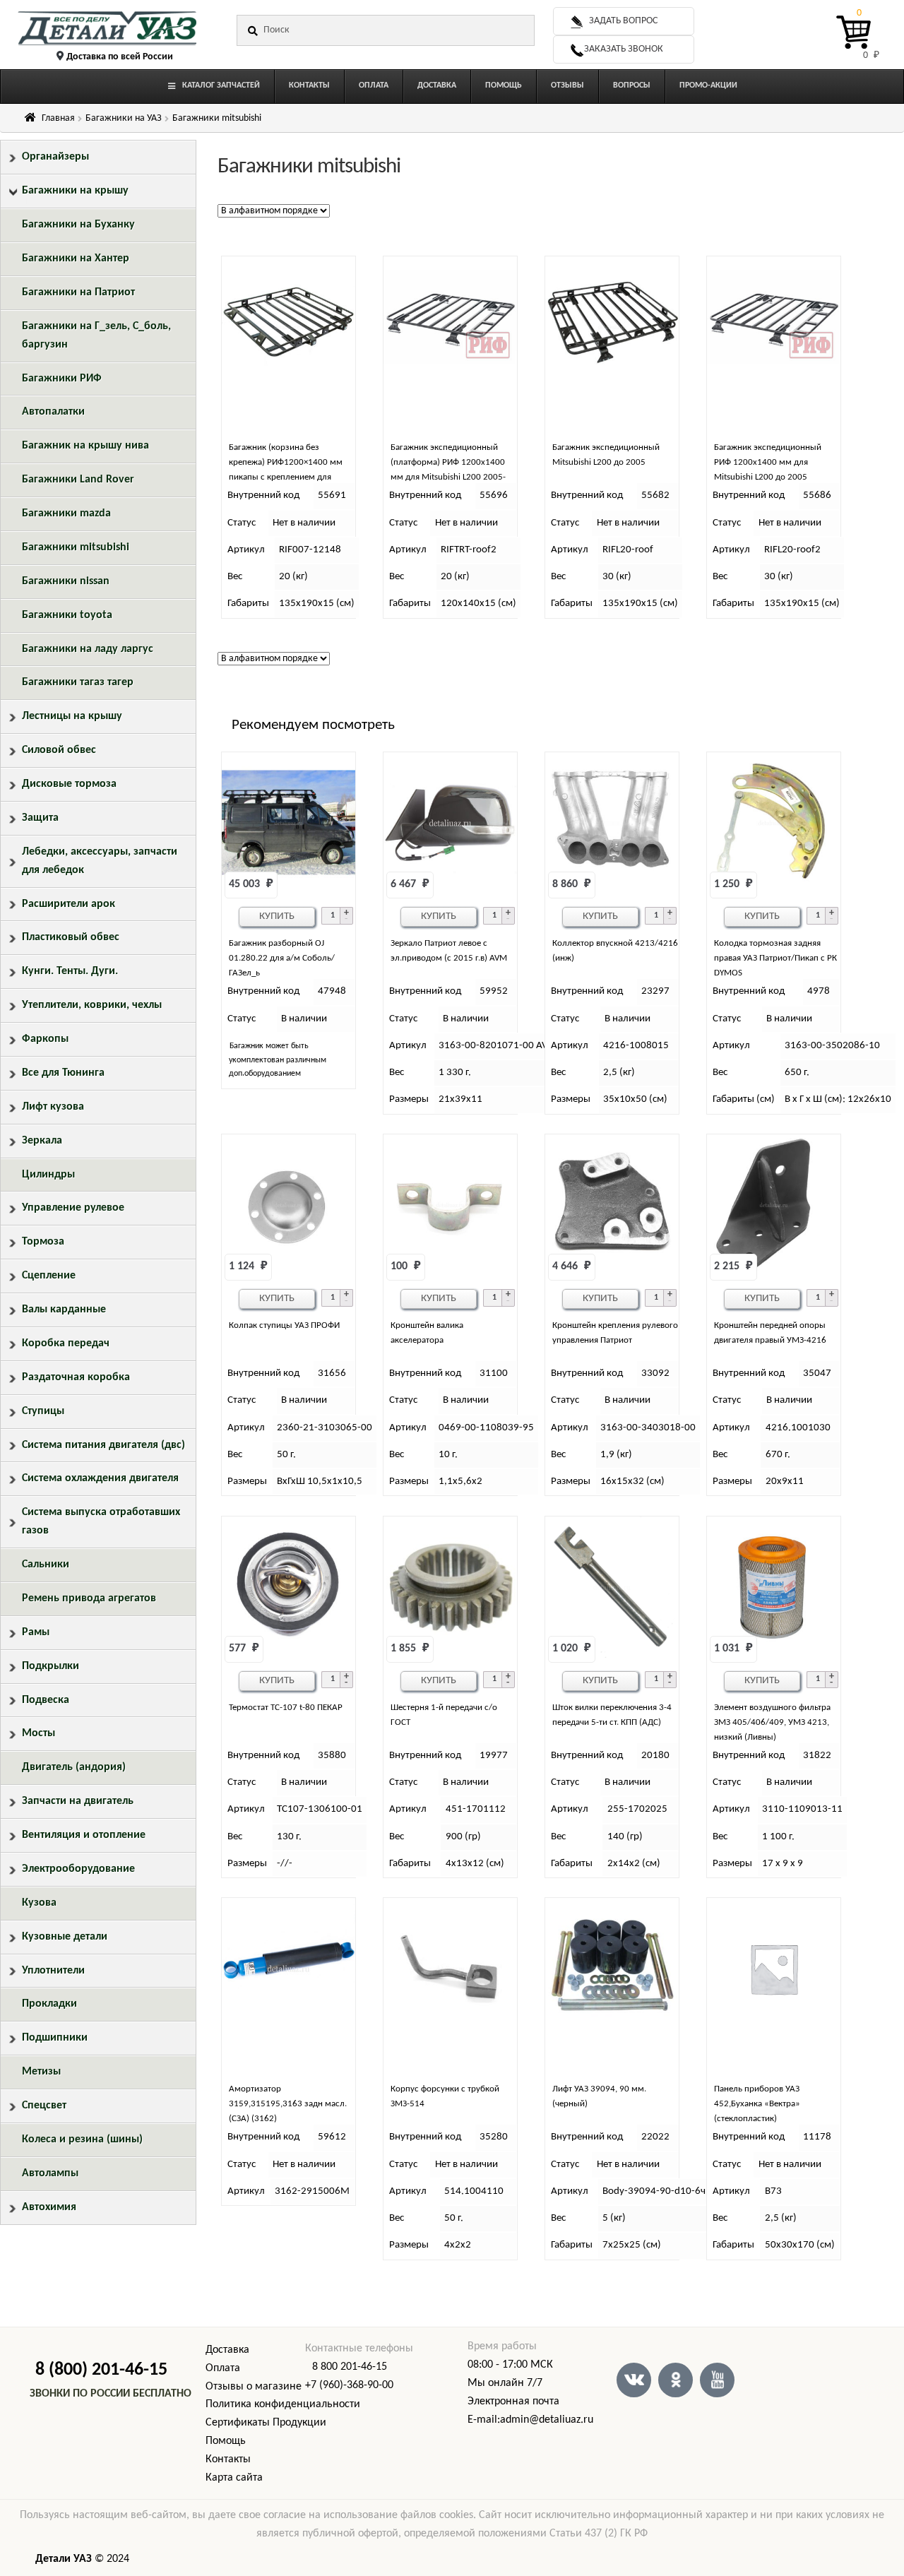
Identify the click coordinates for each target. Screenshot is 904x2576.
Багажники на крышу (75, 191)
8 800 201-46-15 (350, 2367)
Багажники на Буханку (78, 225)
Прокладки (49, 2004)
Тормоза (43, 1242)
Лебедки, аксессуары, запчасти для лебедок (100, 861)
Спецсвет (44, 2106)
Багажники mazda (66, 514)
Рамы (36, 1632)
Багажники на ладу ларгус (88, 649)
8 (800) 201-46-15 (101, 2370)
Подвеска (46, 1700)
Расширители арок (69, 904)
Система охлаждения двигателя (100, 1478)
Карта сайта (234, 2478)
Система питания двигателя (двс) (103, 1445)
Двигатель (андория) (74, 1767)
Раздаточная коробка (76, 1377)
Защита (40, 818)
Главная (58, 118)
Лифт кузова (53, 1107)
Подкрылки (50, 1666)
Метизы (41, 2072)
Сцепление (49, 1276)
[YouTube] (717, 2380)
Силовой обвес (59, 750)
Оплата (223, 2368)
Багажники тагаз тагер (78, 682)
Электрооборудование (78, 1869)
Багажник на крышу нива (85, 446)
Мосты (38, 1733)
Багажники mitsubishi (76, 547)
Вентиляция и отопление (84, 1835)
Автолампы (50, 2173)
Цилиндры (48, 1175)
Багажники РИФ (62, 379)
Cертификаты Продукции (266, 2423)
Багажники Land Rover (78, 480)
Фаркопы (45, 1039)
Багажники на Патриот (78, 292)
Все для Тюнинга (63, 1073)
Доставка (227, 2350)
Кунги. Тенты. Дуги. (70, 971)
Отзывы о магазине (254, 2387)
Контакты (228, 2459)
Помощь (226, 2441)
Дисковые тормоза (69, 784)
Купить (277, 916)
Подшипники (55, 2038)
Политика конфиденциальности (283, 2404)
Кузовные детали (65, 1937)
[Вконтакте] (634, 2380)
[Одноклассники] (676, 2380)
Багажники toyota (67, 615)
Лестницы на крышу (72, 716)
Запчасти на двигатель (78, 1801)
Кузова (39, 1903)
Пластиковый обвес (71, 937)
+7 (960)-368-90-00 (349, 2385)
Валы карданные (64, 1310)
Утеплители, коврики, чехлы (92, 1005)
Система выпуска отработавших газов (101, 1521)
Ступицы (43, 1411)
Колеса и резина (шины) (82, 2139)
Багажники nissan (66, 581)
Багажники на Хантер (76, 259)
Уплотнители (53, 1971)
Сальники (46, 1565)
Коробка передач (66, 1343)
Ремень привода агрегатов (89, 1598)
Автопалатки (53, 412)
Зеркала (42, 1141)
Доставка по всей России (120, 57)
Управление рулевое (73, 1208)
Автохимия (49, 2207)
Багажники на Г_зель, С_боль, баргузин (96, 336)
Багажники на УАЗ (124, 118)
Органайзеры (55, 157)
